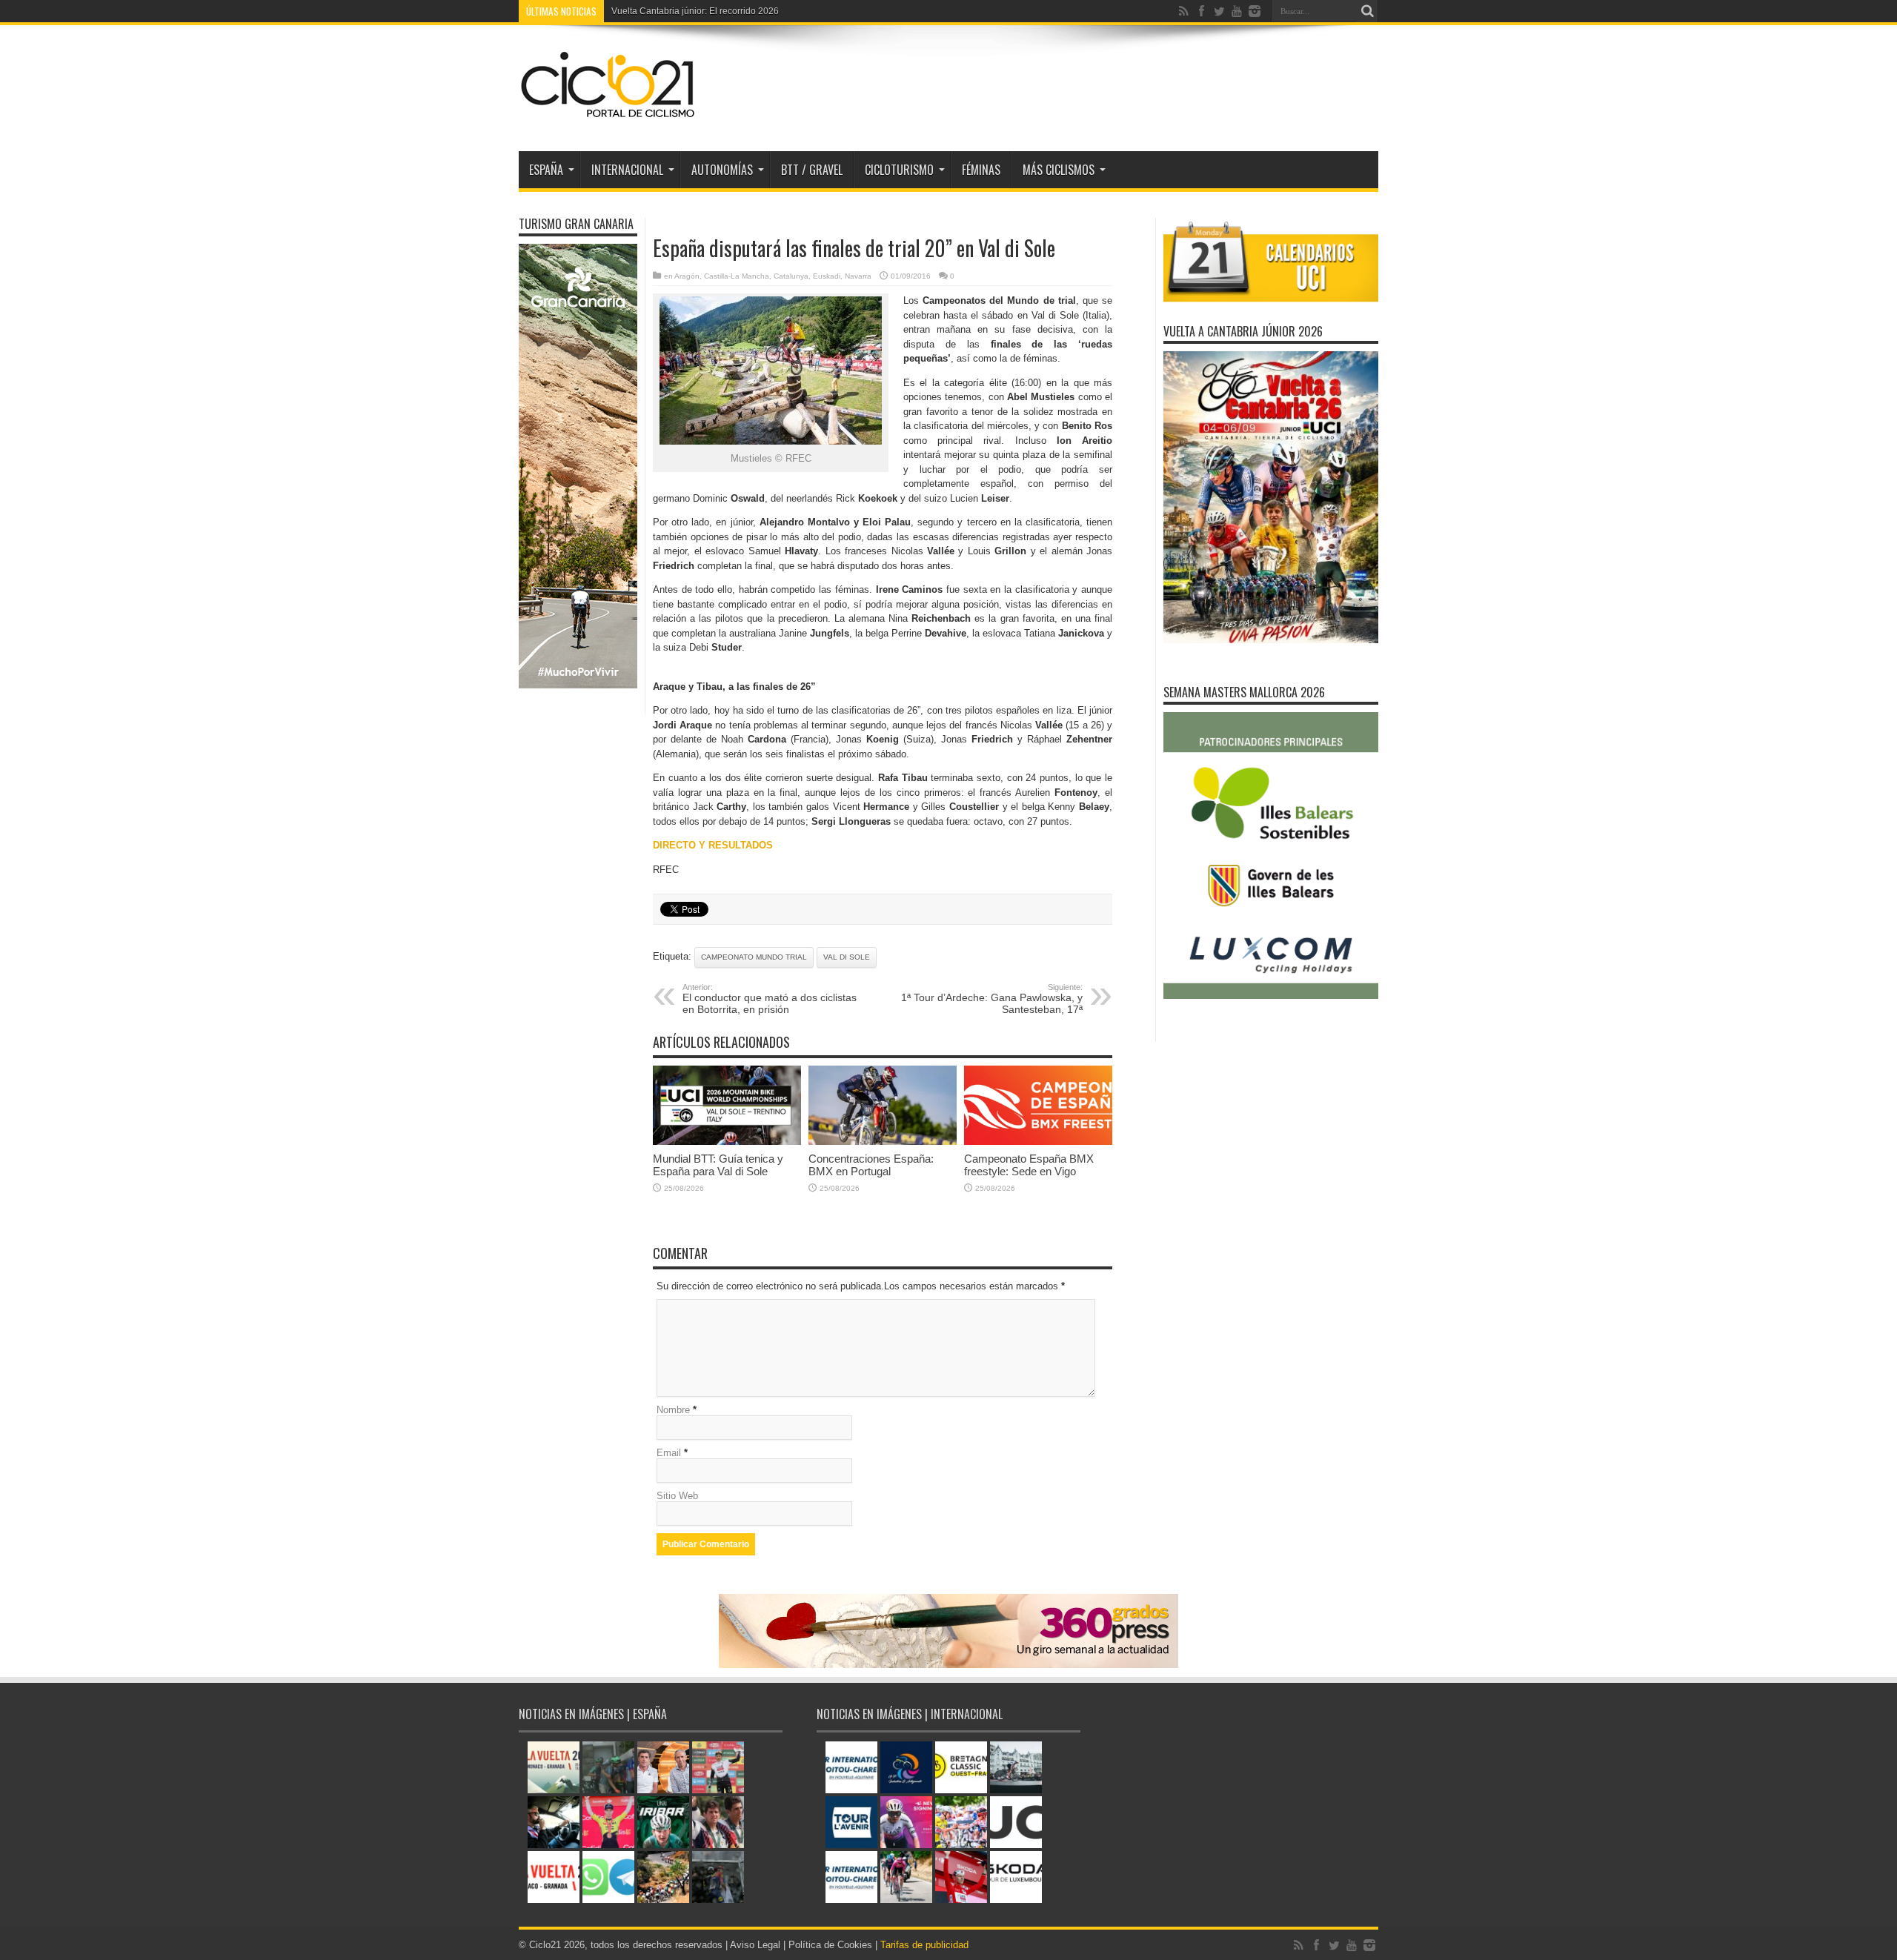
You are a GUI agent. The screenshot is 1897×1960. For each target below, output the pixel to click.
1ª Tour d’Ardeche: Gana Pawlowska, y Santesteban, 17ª (992, 999)
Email (669, 1453)
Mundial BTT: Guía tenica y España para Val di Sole (718, 1165)
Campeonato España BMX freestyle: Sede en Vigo (1029, 1165)
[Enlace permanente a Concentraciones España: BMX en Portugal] (883, 1142)
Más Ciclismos (1059, 170)
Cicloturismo (899, 170)
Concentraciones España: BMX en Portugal (871, 1165)
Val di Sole (847, 957)
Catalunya (791, 276)
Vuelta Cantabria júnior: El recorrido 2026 (695, 11)
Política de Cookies (830, 1945)
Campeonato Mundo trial (754, 957)
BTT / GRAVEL (812, 170)
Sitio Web (677, 1496)
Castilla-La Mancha (737, 276)
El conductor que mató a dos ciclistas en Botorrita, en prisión (770, 999)
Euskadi (827, 276)
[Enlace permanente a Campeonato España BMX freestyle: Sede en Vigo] (1038, 1142)
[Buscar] (1367, 11)
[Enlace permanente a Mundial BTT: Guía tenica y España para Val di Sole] (727, 1142)
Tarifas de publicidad (924, 1945)
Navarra (858, 276)
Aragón (687, 276)
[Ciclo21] (608, 114)
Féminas (981, 170)
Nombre (673, 1410)
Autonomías (722, 170)
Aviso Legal (755, 1945)
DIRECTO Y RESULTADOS (713, 845)
